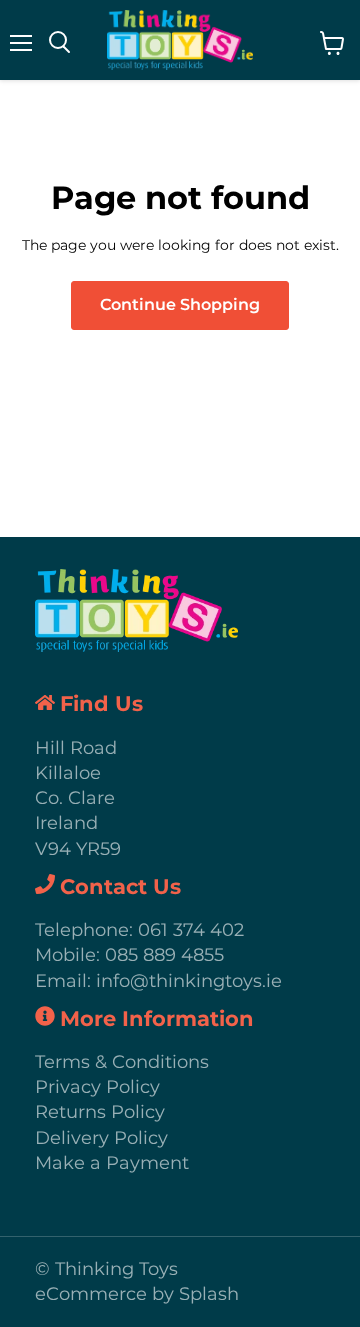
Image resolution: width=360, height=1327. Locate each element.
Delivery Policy (101, 1138)
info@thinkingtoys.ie (189, 981)
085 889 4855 (164, 955)
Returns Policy (100, 1112)
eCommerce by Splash (137, 1294)
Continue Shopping (180, 304)
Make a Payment (112, 1163)
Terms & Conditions (122, 1062)
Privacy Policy (97, 1087)
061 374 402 (191, 930)
